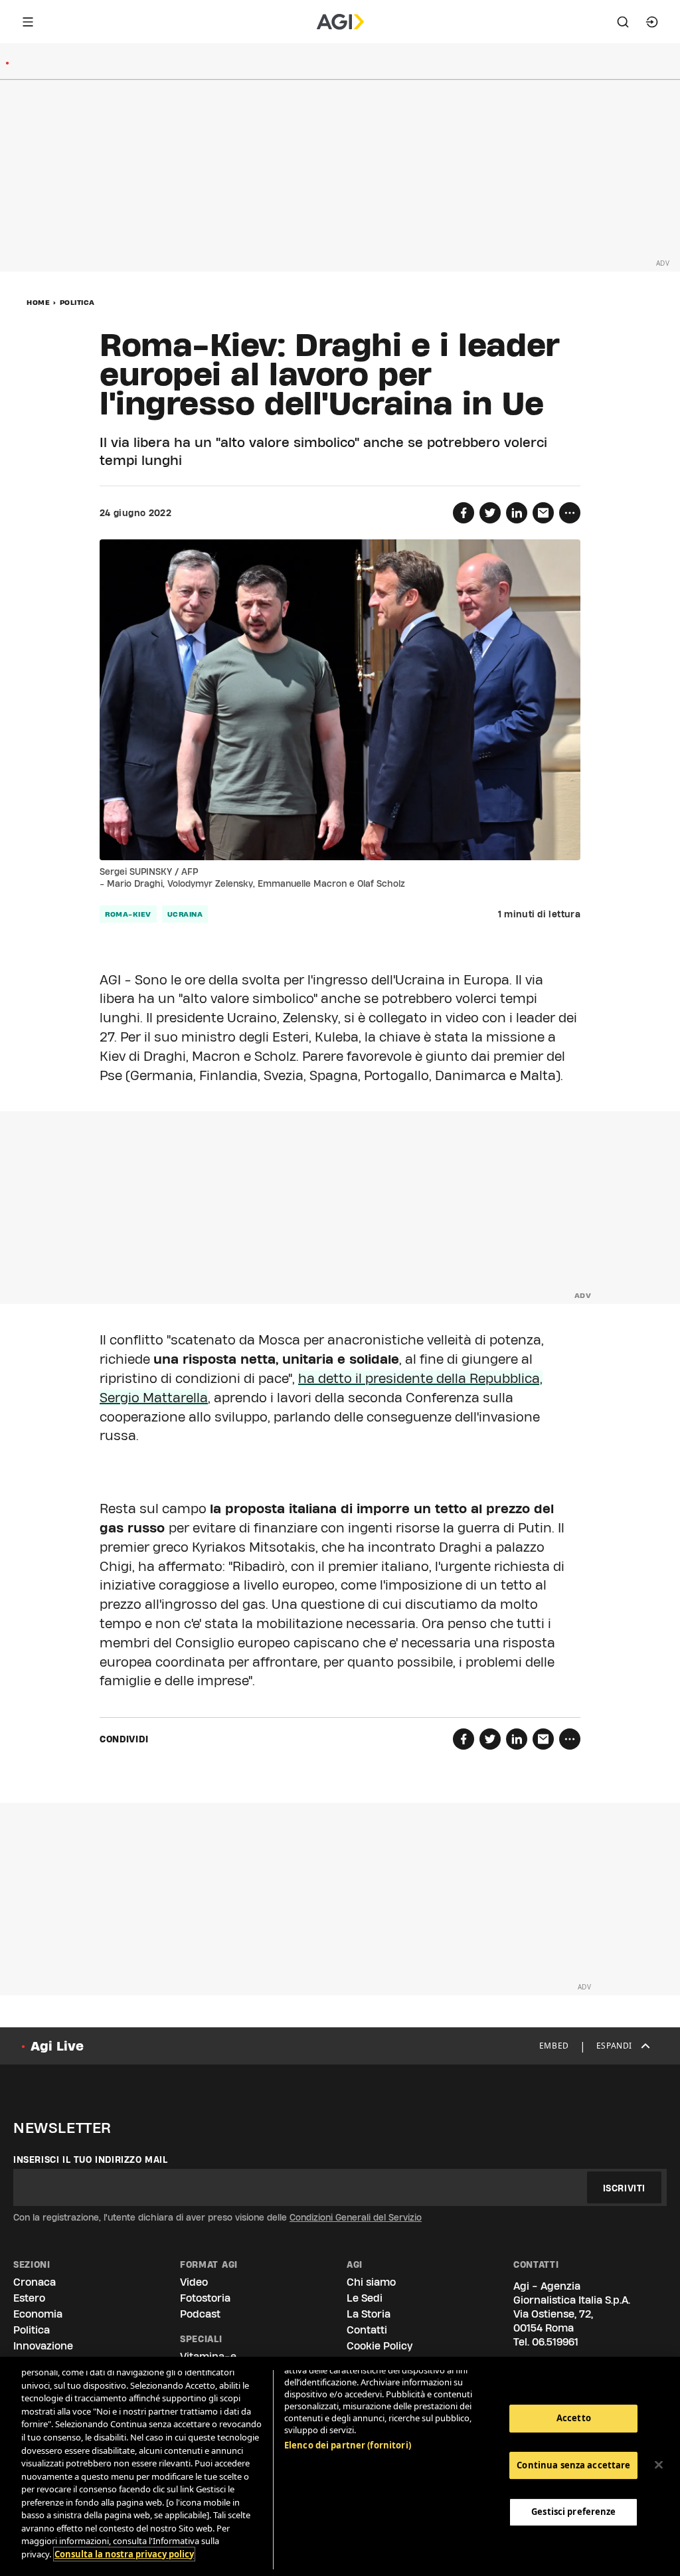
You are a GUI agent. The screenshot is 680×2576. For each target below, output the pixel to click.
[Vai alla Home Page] (340, 22)
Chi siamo (371, 2282)
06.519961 (555, 2342)
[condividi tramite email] (543, 513)
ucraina (185, 914)
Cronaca (35, 2282)
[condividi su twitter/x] (490, 513)
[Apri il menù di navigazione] (28, 22)
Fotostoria (205, 2298)
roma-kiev (128, 914)
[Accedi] (652, 22)
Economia (38, 2314)
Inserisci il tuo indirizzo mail (91, 2160)
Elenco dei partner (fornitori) (348, 2445)
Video (194, 2282)
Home (38, 302)
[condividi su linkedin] (517, 513)
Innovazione (43, 2346)
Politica (77, 302)
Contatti (367, 2330)
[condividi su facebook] (464, 513)
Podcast (200, 2314)
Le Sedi (365, 2298)
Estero (29, 2298)
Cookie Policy (380, 2346)
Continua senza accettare (573, 2465)
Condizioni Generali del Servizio (356, 2217)
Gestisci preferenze (573, 2512)
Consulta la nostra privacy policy (124, 2554)
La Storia (369, 2314)
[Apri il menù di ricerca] (623, 22)
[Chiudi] (659, 2465)
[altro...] (570, 513)
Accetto (574, 2418)
